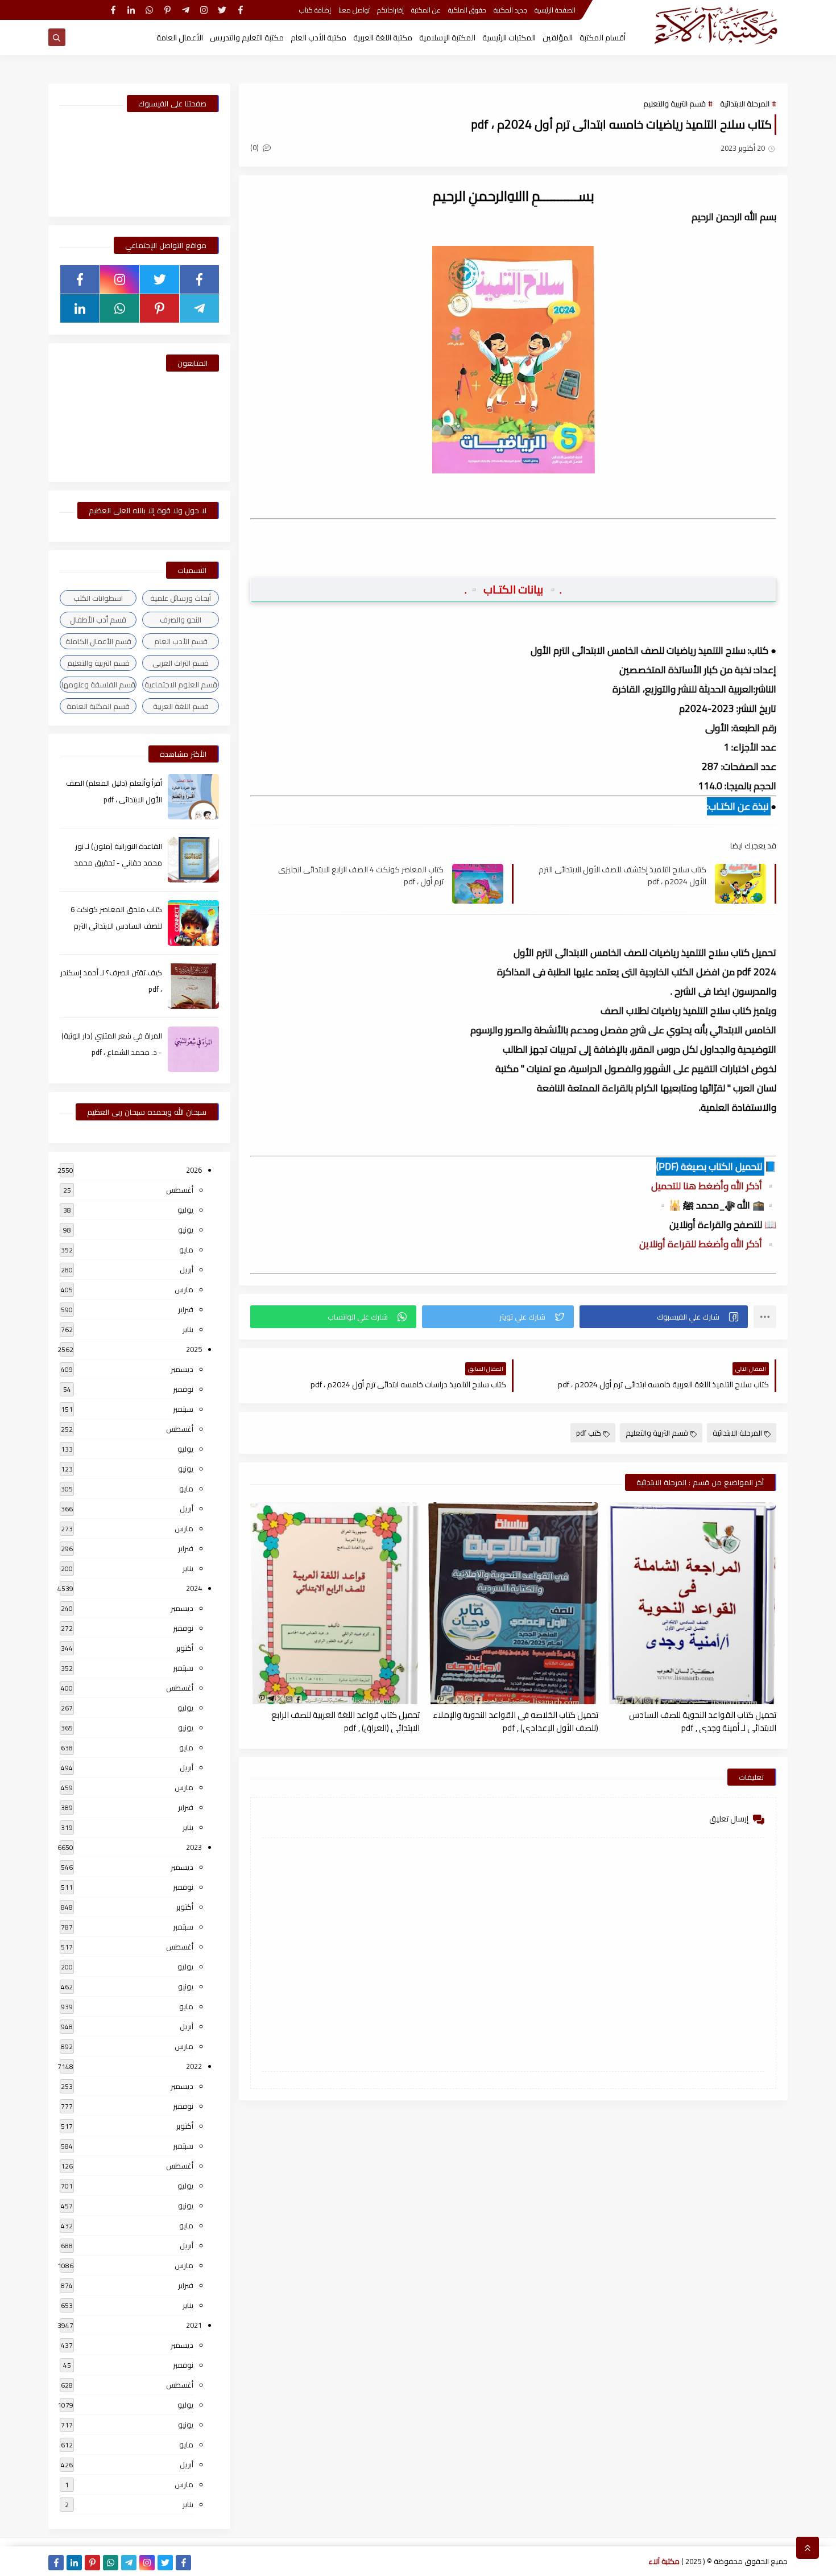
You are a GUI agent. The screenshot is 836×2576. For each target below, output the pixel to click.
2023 (194, 1847)
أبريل (187, 1270)
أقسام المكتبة (603, 38)
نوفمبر (183, 1389)
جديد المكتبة (510, 10)
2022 (194, 2066)
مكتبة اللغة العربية (383, 38)
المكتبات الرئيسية (509, 38)
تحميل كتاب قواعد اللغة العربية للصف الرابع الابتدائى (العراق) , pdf (345, 1721)
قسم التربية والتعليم (674, 104)
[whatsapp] (149, 10)
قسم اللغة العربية (181, 706)
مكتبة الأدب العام (318, 38)
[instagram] (204, 10)
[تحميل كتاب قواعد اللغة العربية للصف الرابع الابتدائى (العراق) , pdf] (335, 1603)
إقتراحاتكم (390, 10)
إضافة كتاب (315, 10)
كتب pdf (589, 1433)
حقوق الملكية (467, 10)
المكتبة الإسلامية (447, 38)
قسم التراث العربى (181, 663)
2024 (194, 1588)
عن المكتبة (426, 10)
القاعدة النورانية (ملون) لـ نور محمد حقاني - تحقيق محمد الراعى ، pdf (118, 863)
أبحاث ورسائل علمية (181, 598)
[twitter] (222, 10)
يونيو (186, 1230)
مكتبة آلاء (664, 2561)
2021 (194, 2325)
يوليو (185, 1210)
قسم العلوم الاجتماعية (181, 685)
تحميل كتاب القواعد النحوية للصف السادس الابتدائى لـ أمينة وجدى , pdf (703, 1721)
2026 (194, 1170)
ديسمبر (182, 1369)
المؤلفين (558, 38)
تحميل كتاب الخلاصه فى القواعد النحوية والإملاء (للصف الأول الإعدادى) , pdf (515, 1721)
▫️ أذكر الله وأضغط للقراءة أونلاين (708, 1244)
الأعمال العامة (180, 38)
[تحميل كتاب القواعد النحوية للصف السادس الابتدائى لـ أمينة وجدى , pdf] (692, 1603)
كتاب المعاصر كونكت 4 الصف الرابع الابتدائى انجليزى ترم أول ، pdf (361, 875)
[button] (664, 1317)
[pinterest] (167, 10)
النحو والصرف (181, 620)
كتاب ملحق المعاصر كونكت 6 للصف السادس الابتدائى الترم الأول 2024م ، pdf (116, 926)
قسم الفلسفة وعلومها (98, 685)
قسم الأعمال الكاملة (98, 641)
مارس (184, 1289)
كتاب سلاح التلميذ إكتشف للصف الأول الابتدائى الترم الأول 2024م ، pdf (622, 875)
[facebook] (240, 10)
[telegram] (186, 10)
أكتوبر (185, 1648)
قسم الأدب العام (181, 641)
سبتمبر (183, 1409)
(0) (255, 147)
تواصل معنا (354, 10)
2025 (194, 1349)
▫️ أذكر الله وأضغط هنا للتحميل (714, 1186)
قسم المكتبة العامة (98, 706)
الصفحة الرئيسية (555, 10)
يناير (188, 1329)
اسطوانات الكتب (98, 598)
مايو (186, 1250)
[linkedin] (131, 10)
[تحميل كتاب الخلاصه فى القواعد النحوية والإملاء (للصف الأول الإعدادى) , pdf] (513, 1603)
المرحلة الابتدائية (745, 104)
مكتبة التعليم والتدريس (247, 38)
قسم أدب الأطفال (98, 620)
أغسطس (180, 1190)
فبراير (186, 1309)
